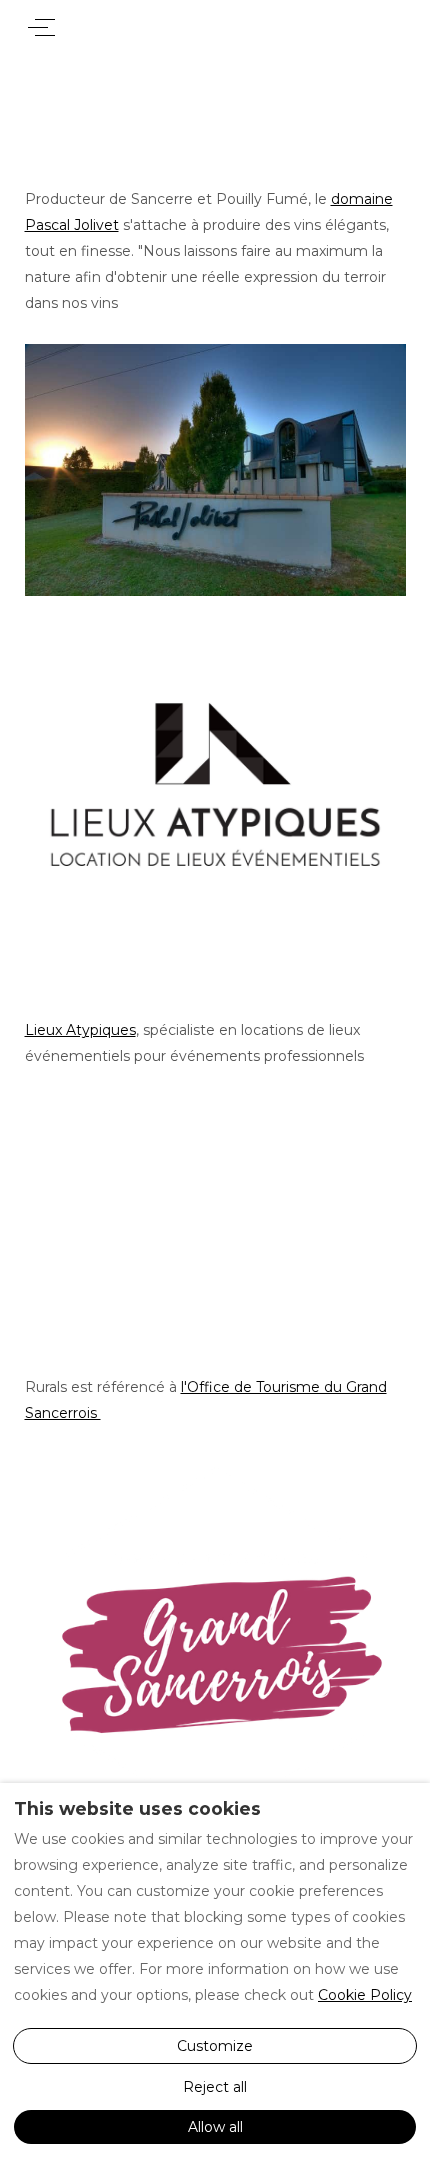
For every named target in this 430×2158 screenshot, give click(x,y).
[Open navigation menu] (41, 27)
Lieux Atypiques (80, 1030)
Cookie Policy (365, 1995)
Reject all (215, 2087)
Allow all (215, 2127)
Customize (215, 2046)
